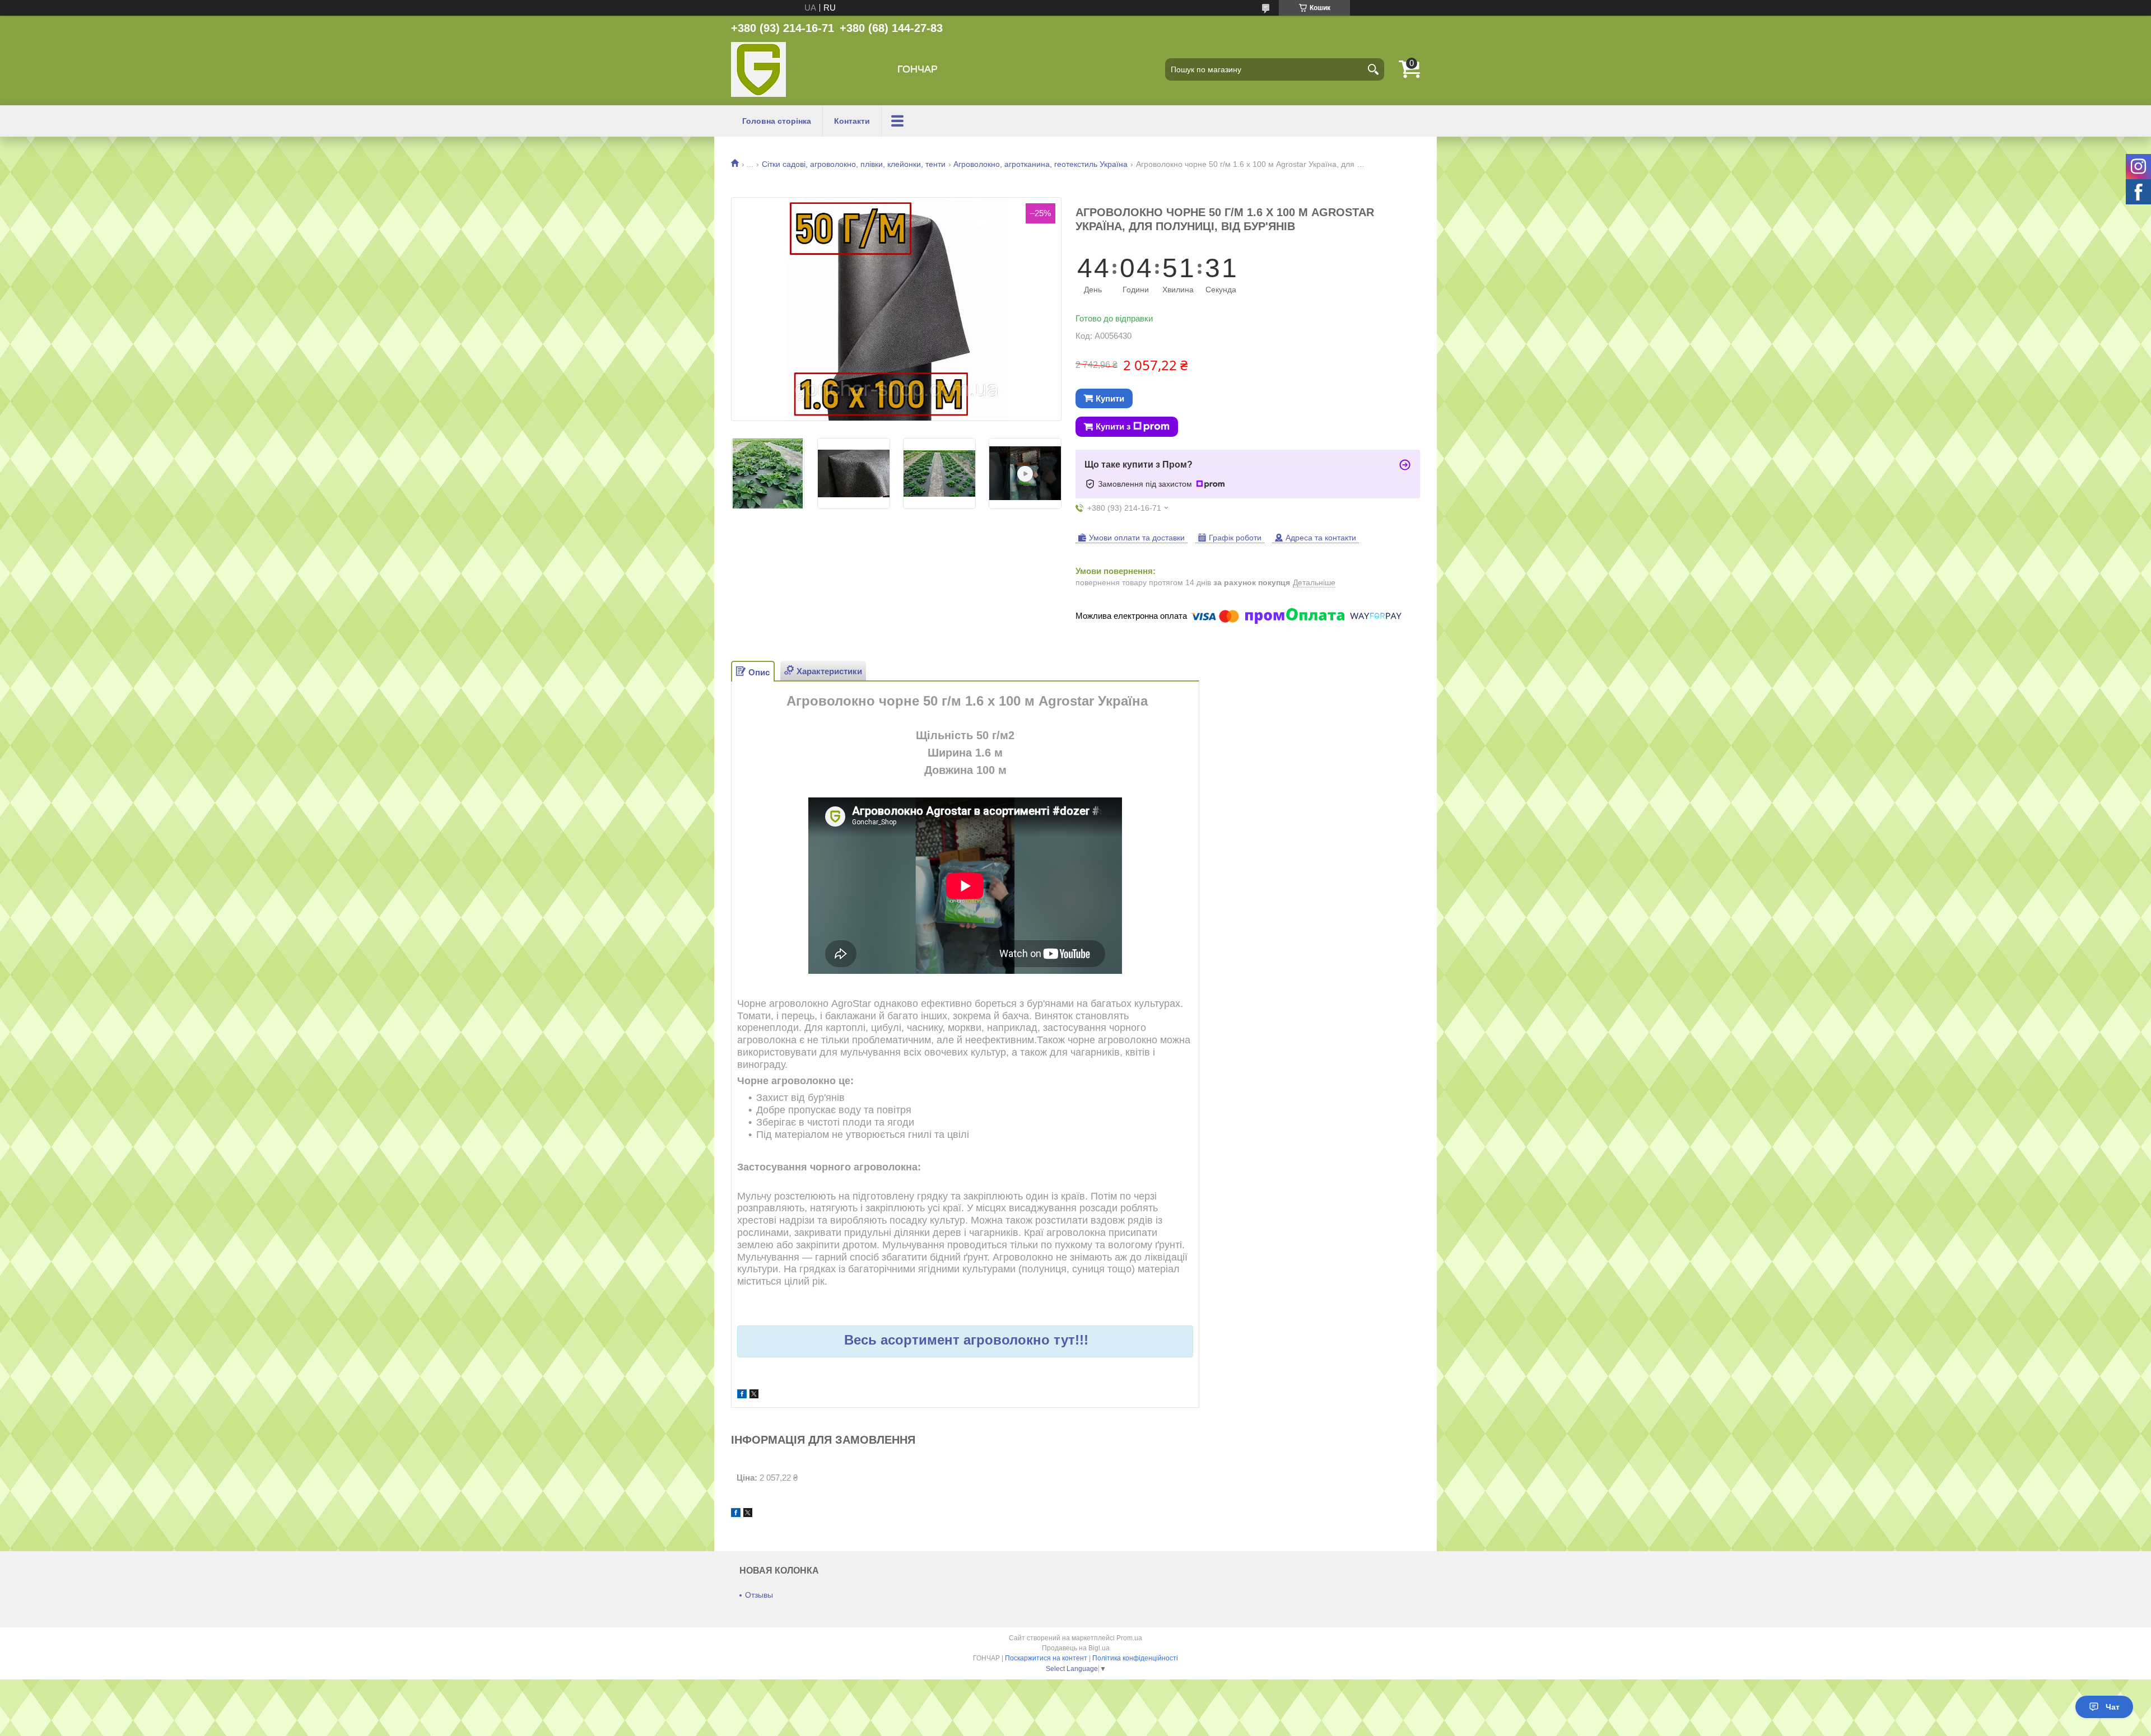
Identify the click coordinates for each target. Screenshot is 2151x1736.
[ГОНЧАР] (758, 69)
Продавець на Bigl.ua (1076, 1648)
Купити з (1113, 426)
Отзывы (759, 1595)
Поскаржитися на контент (1046, 1658)
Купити (1110, 398)
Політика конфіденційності (1135, 1658)
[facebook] (742, 1395)
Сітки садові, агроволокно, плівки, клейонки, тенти (854, 164)
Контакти (852, 121)
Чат (2113, 1707)
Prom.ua (1129, 1638)
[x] (754, 1395)
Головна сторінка (777, 121)
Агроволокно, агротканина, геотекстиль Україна (1040, 164)
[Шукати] (1373, 69)
